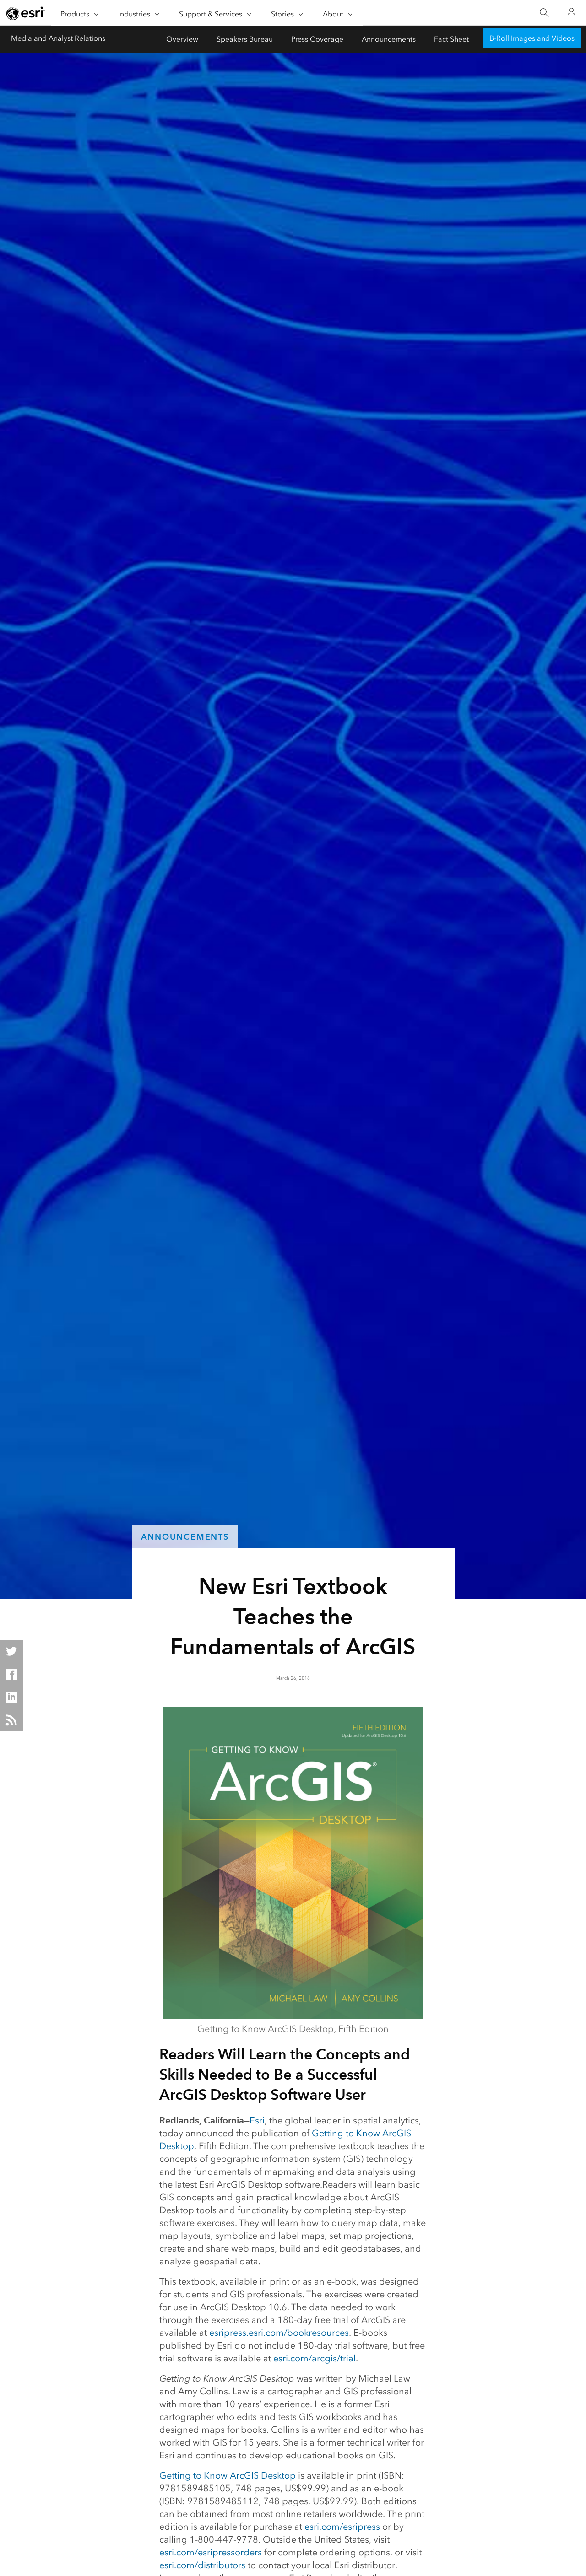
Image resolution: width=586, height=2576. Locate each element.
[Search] (544, 13)
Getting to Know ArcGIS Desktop (228, 2475)
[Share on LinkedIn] (11, 1697)
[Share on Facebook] (11, 1674)
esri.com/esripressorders (211, 2552)
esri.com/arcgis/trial (315, 2358)
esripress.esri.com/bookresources (279, 2333)
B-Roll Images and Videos (532, 38)
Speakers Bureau (245, 39)
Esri (257, 2120)
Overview (182, 39)
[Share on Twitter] (11, 1651)
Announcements (389, 39)
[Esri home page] (26, 13)
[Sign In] (571, 13)
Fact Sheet (451, 39)
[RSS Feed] (11, 1720)
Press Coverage (317, 39)
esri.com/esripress (342, 2527)
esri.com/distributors (202, 2565)
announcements (185, 1537)
